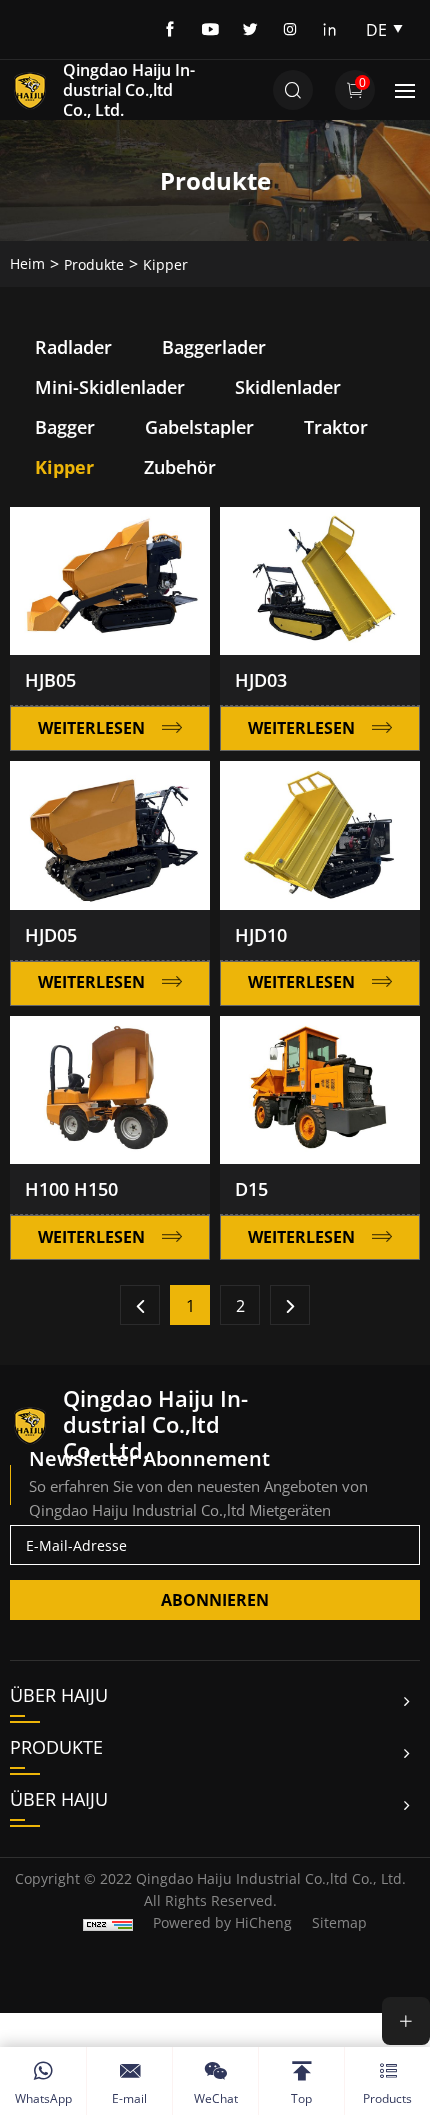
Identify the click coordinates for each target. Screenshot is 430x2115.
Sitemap (339, 1922)
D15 (251, 1189)
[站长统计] (108, 1922)
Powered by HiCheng (222, 1922)
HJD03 (261, 680)
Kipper (165, 264)
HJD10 (261, 935)
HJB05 (50, 680)
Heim (27, 263)
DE (376, 29)
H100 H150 (71, 1189)
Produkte (94, 264)
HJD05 (51, 935)
